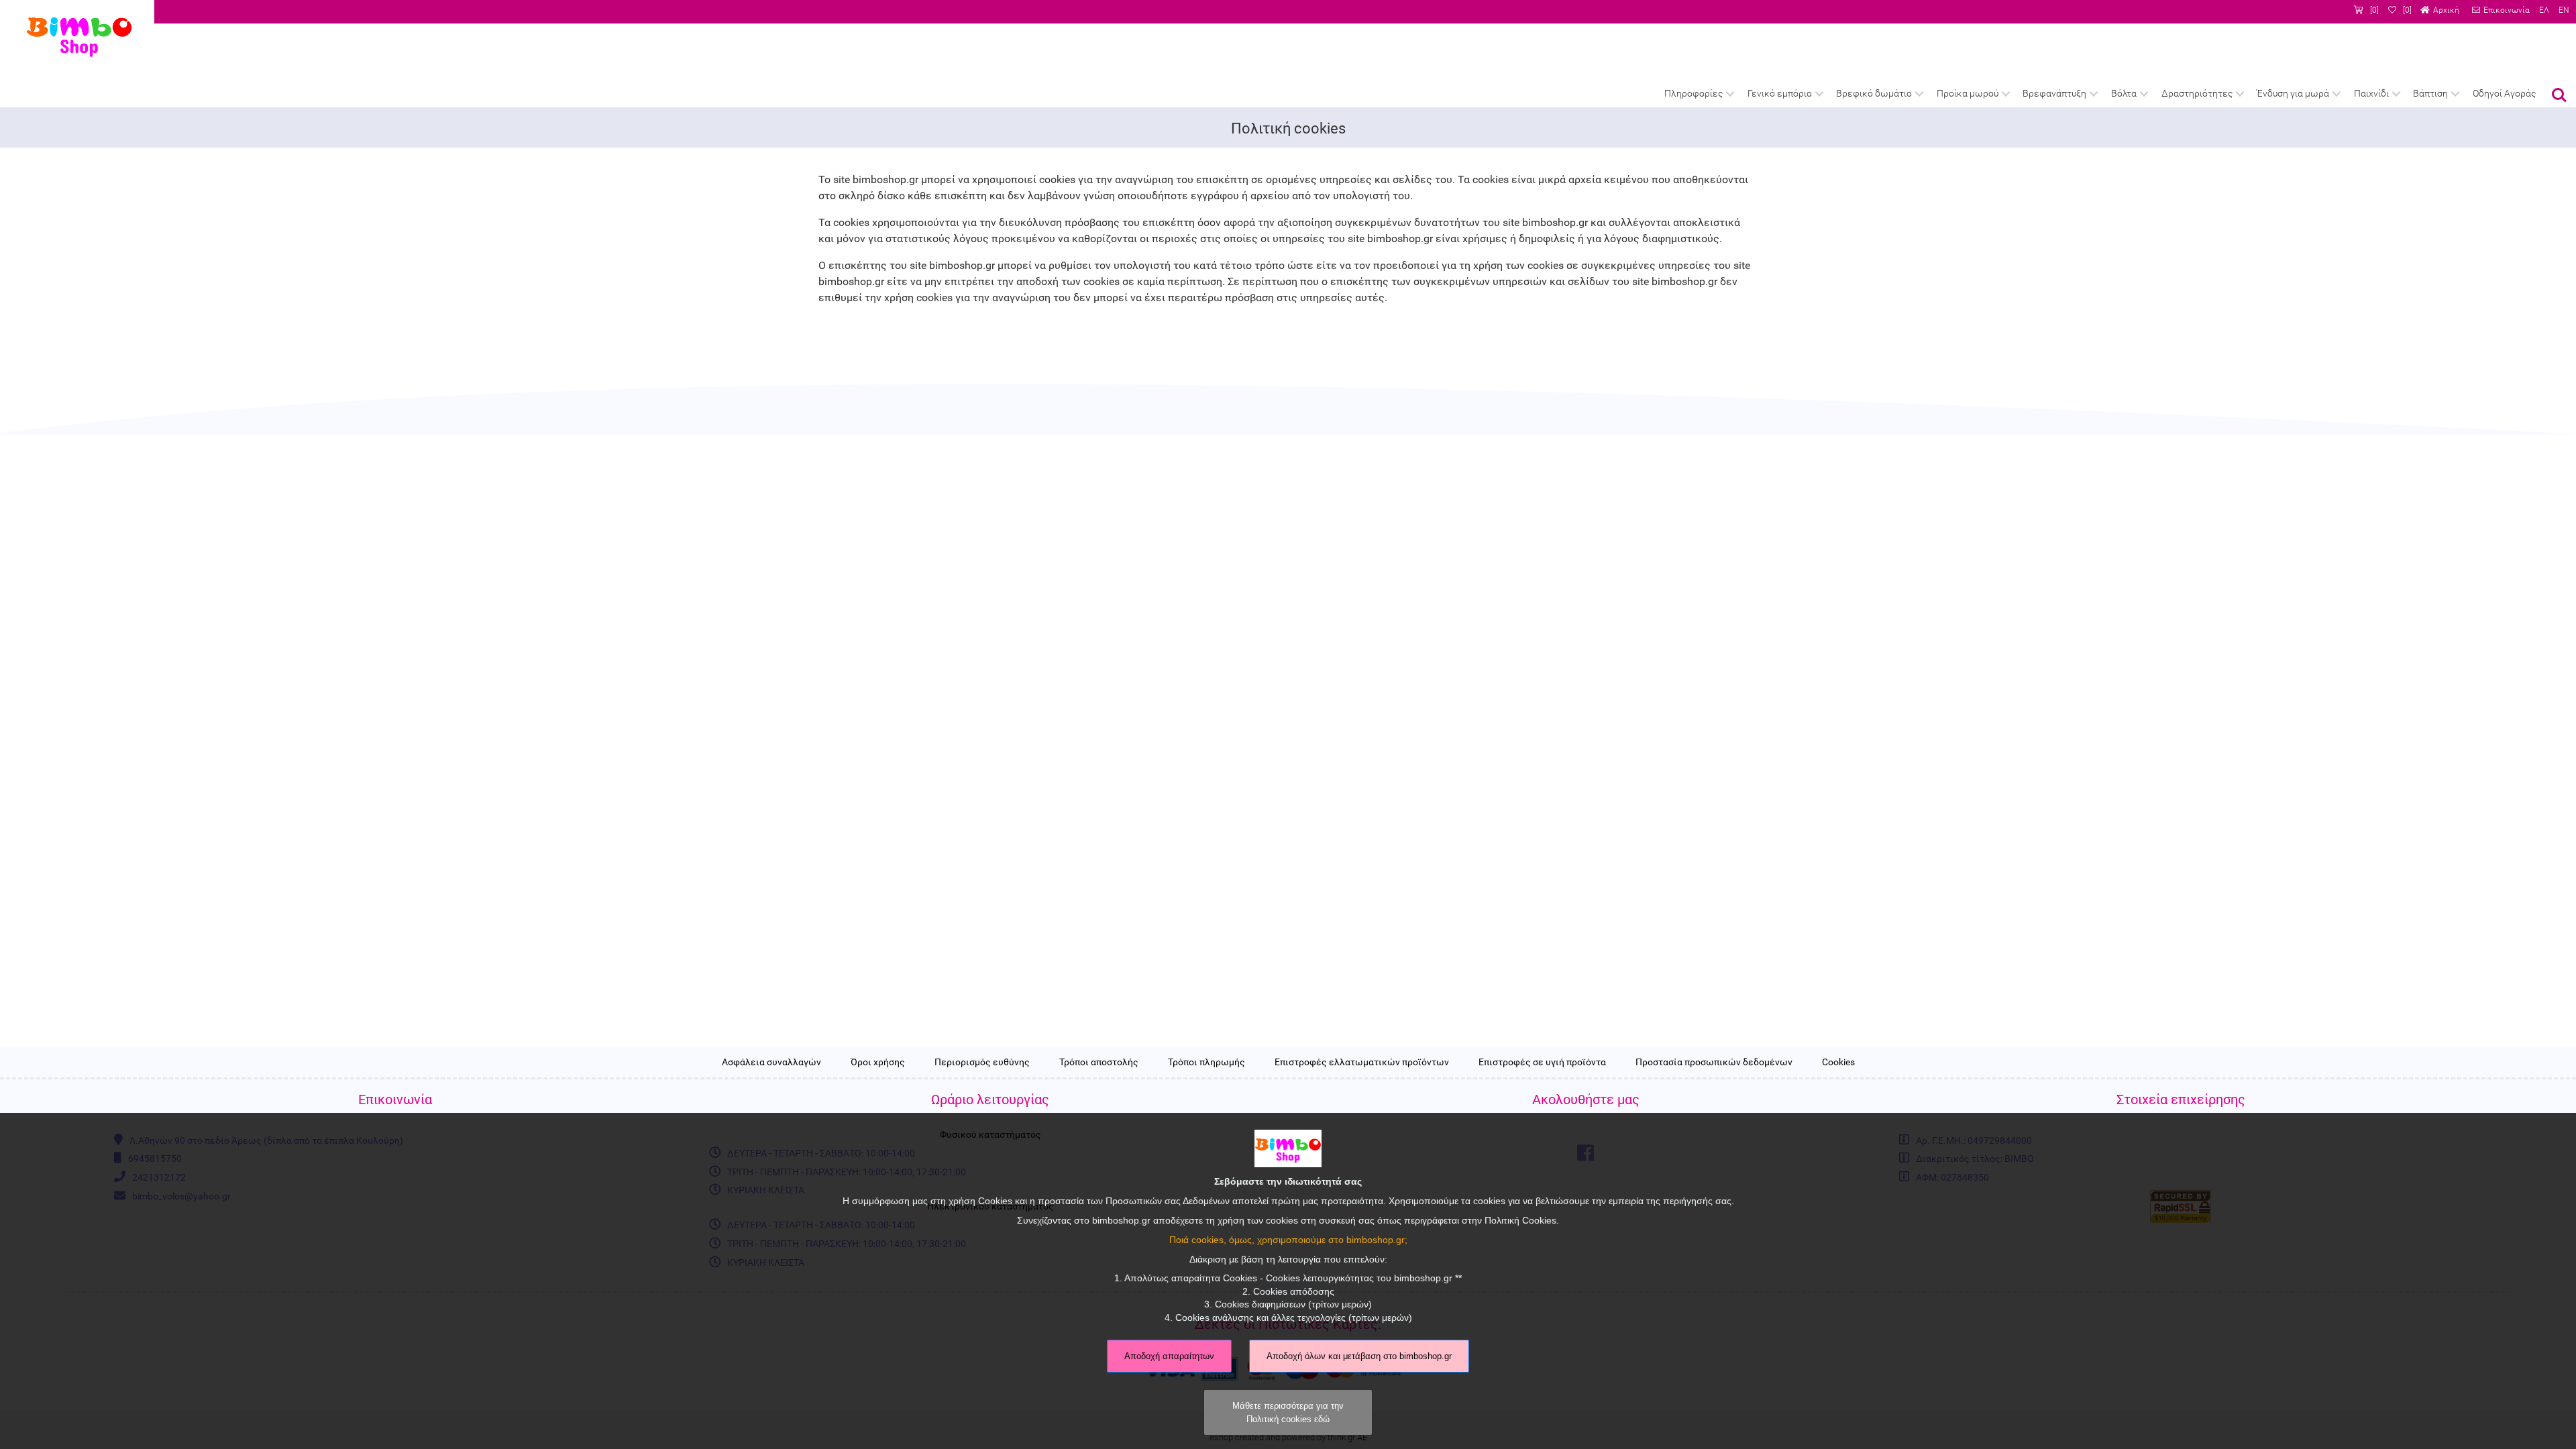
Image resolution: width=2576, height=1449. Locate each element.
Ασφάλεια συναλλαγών (771, 1063)
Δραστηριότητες (2197, 94)
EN (2564, 10)
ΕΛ (2544, 10)
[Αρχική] (2440, 10)
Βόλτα (2124, 94)
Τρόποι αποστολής (1099, 1063)
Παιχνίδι (2371, 94)
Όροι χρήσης (878, 1063)
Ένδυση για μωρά (2293, 94)
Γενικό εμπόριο (1780, 94)
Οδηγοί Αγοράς (2504, 94)
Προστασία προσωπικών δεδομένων (1714, 1063)
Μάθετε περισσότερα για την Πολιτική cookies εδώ (1288, 1412)
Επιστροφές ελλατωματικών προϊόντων (1362, 1063)
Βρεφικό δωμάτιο (1874, 94)
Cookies (1838, 1063)
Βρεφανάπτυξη (2054, 94)
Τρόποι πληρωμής (1206, 1063)
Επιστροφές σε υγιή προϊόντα (1542, 1063)
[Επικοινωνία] (2501, 10)
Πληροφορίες (1694, 94)
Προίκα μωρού (1968, 94)
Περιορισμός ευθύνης (982, 1063)
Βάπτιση (2430, 94)
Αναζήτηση (2559, 86)
